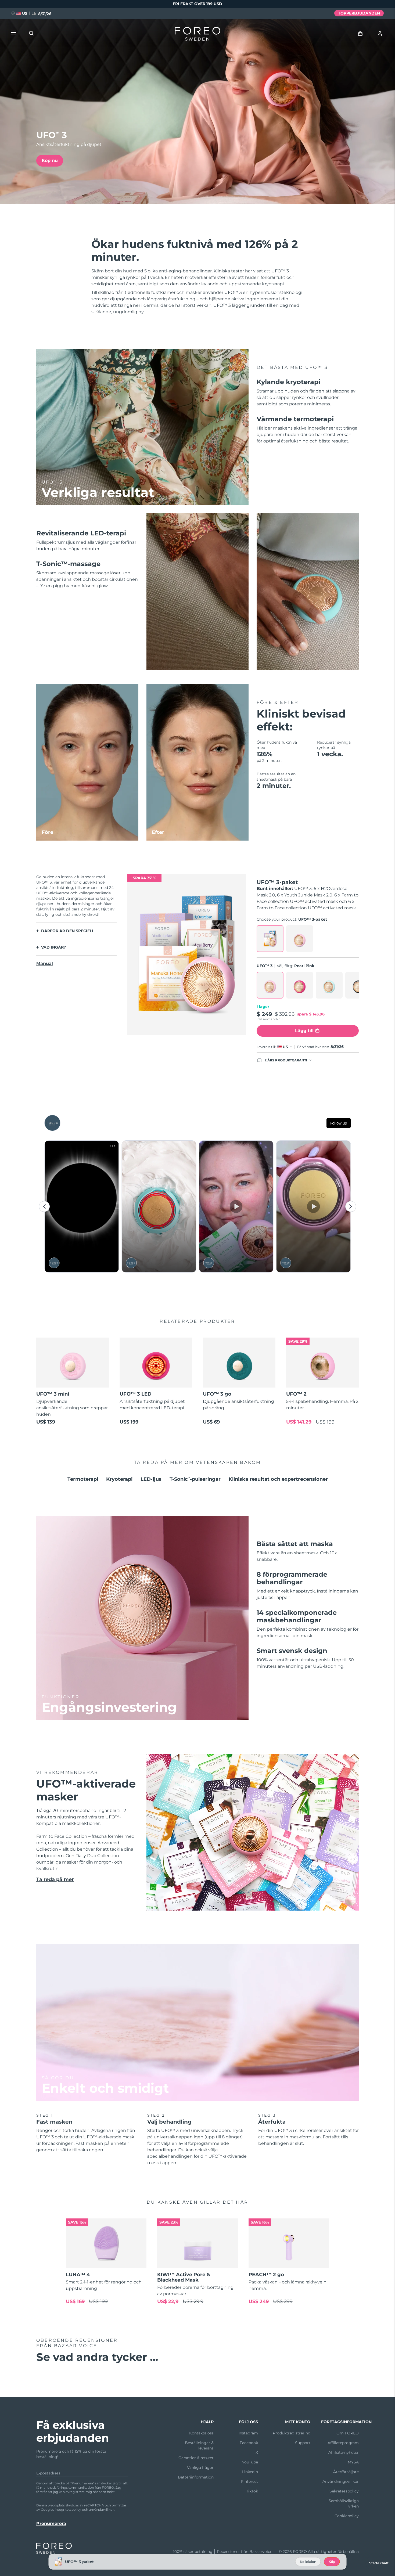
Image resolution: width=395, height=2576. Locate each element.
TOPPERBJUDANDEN (359, 13)
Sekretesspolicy (344, 2491)
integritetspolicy (68, 2510)
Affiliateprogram (343, 2443)
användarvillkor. (102, 2510)
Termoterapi (83, 1479)
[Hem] (198, 35)
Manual (45, 963)
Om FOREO (348, 2433)
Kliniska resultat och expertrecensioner (278, 1479)
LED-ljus (151, 1479)
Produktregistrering (292, 2433)
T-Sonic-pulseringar (195, 1479)
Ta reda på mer (55, 1879)
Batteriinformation (196, 2477)
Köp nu (50, 161)
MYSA (353, 2462)
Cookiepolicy (347, 2516)
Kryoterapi (119, 1479)
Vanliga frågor (200, 2467)
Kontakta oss (201, 2433)
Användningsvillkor (341, 2481)
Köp (332, 2562)
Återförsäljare (346, 2472)
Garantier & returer (196, 2458)
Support (303, 2443)
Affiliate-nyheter (344, 2452)
